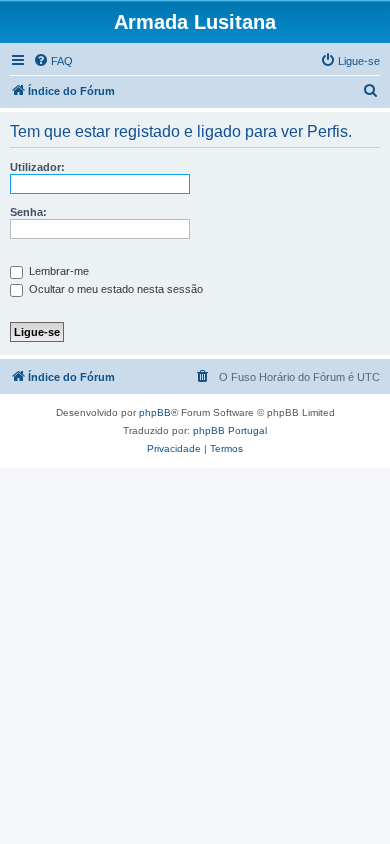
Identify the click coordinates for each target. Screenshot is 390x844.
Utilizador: (37, 167)
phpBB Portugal (230, 430)
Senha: (28, 212)
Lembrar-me (57, 271)
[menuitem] (53, 61)
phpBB (155, 412)
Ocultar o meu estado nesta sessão (114, 289)
